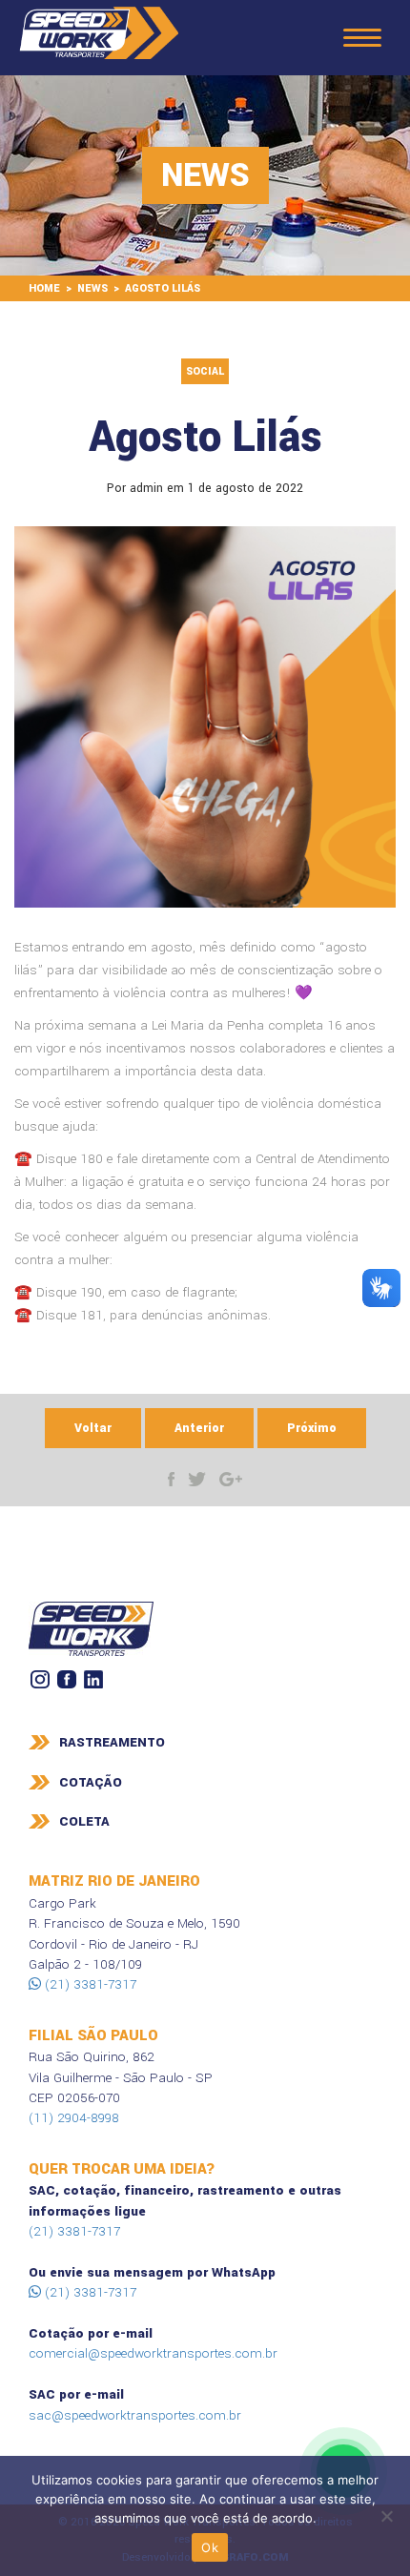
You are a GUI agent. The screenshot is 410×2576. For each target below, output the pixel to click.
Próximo (312, 1428)
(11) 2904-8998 (74, 2118)
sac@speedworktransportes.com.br (135, 2415)
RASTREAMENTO (112, 1742)
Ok (210, 2547)
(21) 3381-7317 (89, 1984)
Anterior (199, 1428)
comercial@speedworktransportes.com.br (153, 2353)
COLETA (84, 1821)
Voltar (93, 1428)
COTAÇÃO (91, 1782)
